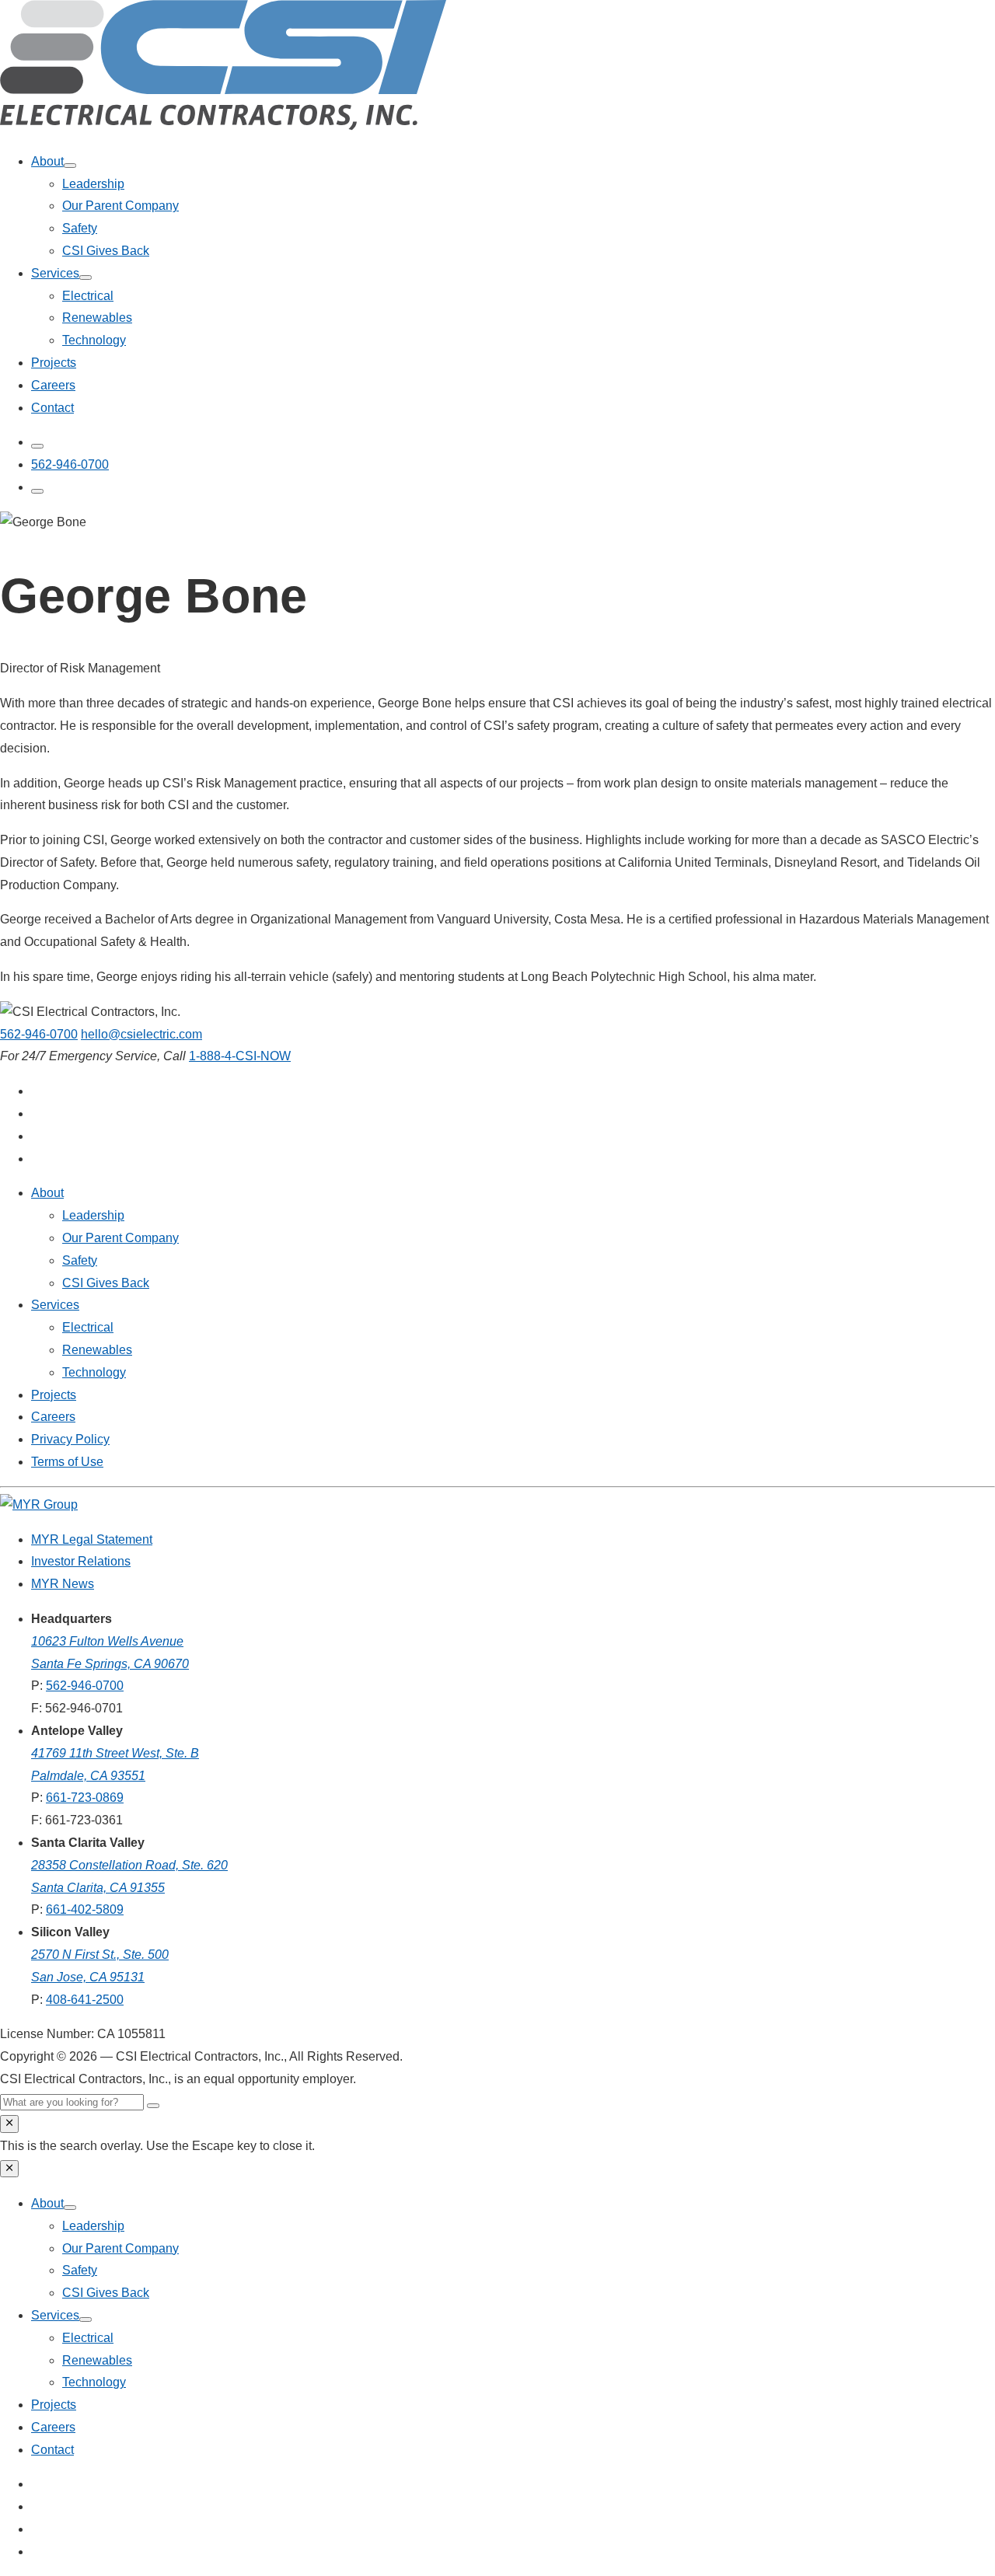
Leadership (93, 184)
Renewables (97, 318)
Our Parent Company (120, 206)
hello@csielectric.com (141, 1034)
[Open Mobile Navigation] (37, 491)
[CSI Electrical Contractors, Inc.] (223, 126)
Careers (53, 385)
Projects (54, 363)
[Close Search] (9, 2124)
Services (55, 273)
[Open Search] (37, 446)
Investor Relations (81, 1561)
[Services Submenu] (86, 277)
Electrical (88, 296)
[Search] (153, 2106)
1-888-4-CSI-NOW (240, 1056)
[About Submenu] (70, 166)
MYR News (63, 1584)
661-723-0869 (85, 1798)
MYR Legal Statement (92, 1539)
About (47, 161)
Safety (80, 228)
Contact (52, 408)
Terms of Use (67, 1462)
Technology (94, 340)
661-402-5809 (85, 1909)
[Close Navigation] (9, 2169)
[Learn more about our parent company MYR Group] (39, 1504)
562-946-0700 (39, 1034)
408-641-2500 (85, 2000)
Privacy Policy (70, 1439)
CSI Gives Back (106, 251)
